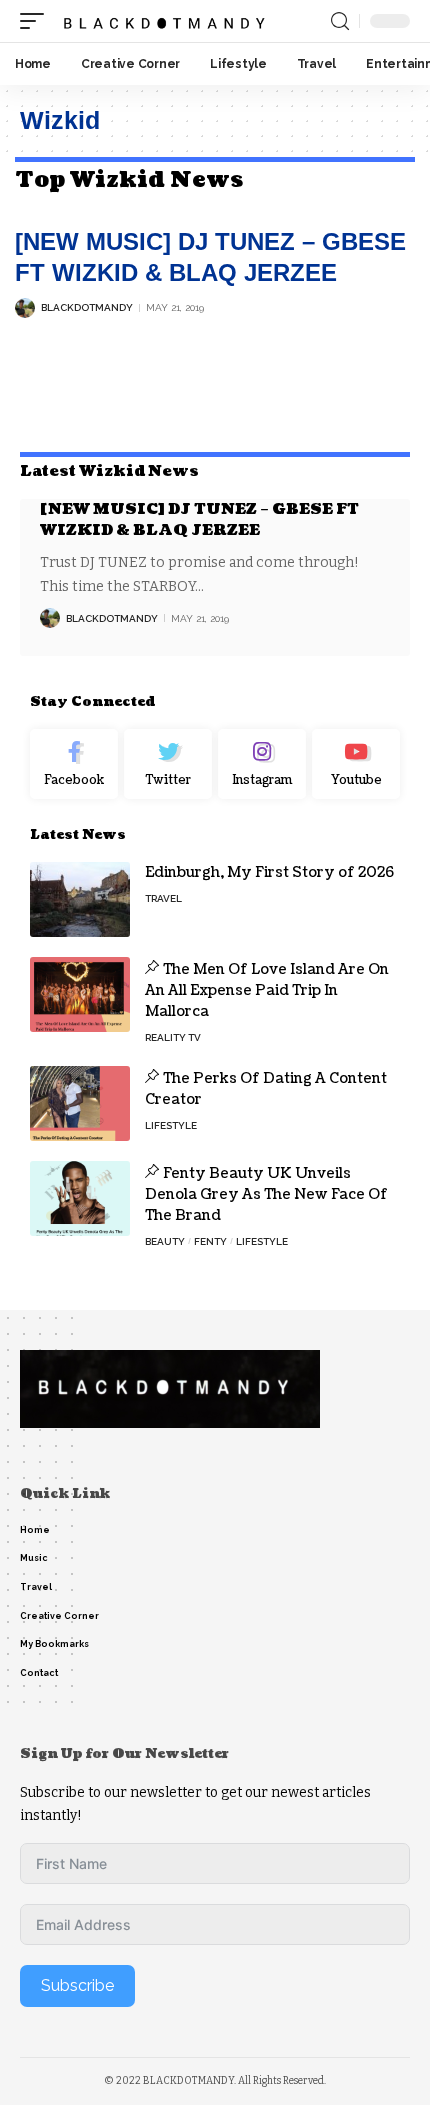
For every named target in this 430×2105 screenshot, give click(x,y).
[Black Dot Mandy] (166, 21)
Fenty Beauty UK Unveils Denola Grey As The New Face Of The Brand (266, 1194)
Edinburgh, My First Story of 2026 (269, 872)
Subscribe (77, 1985)
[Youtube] (356, 764)
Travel (163, 898)
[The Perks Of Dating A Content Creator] (80, 1103)
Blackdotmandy (87, 307)
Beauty (165, 1241)
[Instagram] (262, 764)
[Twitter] (168, 764)
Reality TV (173, 1037)
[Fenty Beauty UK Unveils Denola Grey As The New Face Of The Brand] (80, 1198)
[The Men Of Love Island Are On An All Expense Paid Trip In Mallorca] (80, 994)
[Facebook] (74, 764)
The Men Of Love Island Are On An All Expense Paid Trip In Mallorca (267, 990)
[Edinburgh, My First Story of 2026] (80, 899)
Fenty (210, 1241)
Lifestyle (171, 1125)
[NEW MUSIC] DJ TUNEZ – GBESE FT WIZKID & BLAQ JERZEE (199, 520)
